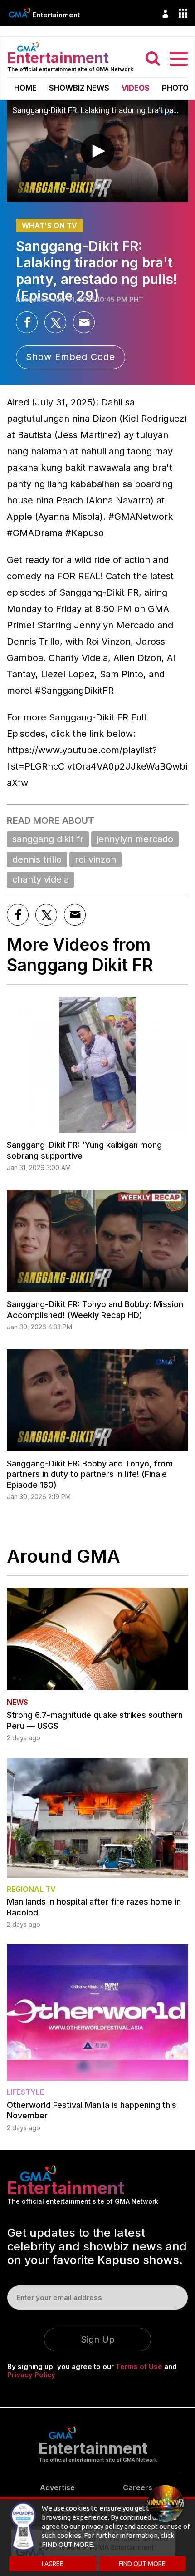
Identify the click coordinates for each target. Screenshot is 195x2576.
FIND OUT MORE (142, 2564)
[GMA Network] (19, 12)
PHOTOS (178, 88)
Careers (138, 2487)
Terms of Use (139, 2366)
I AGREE (53, 2564)
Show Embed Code (71, 357)
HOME (25, 88)
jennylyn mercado (135, 839)
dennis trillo (37, 859)
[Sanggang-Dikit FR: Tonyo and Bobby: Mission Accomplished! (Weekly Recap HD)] (97, 1241)
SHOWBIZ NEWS (79, 88)
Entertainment (56, 15)
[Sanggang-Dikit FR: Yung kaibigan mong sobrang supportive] (97, 1065)
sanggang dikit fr (48, 839)
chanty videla (41, 879)
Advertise (57, 2487)
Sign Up (98, 2339)
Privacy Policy (31, 2375)
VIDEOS (136, 88)
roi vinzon (95, 859)
